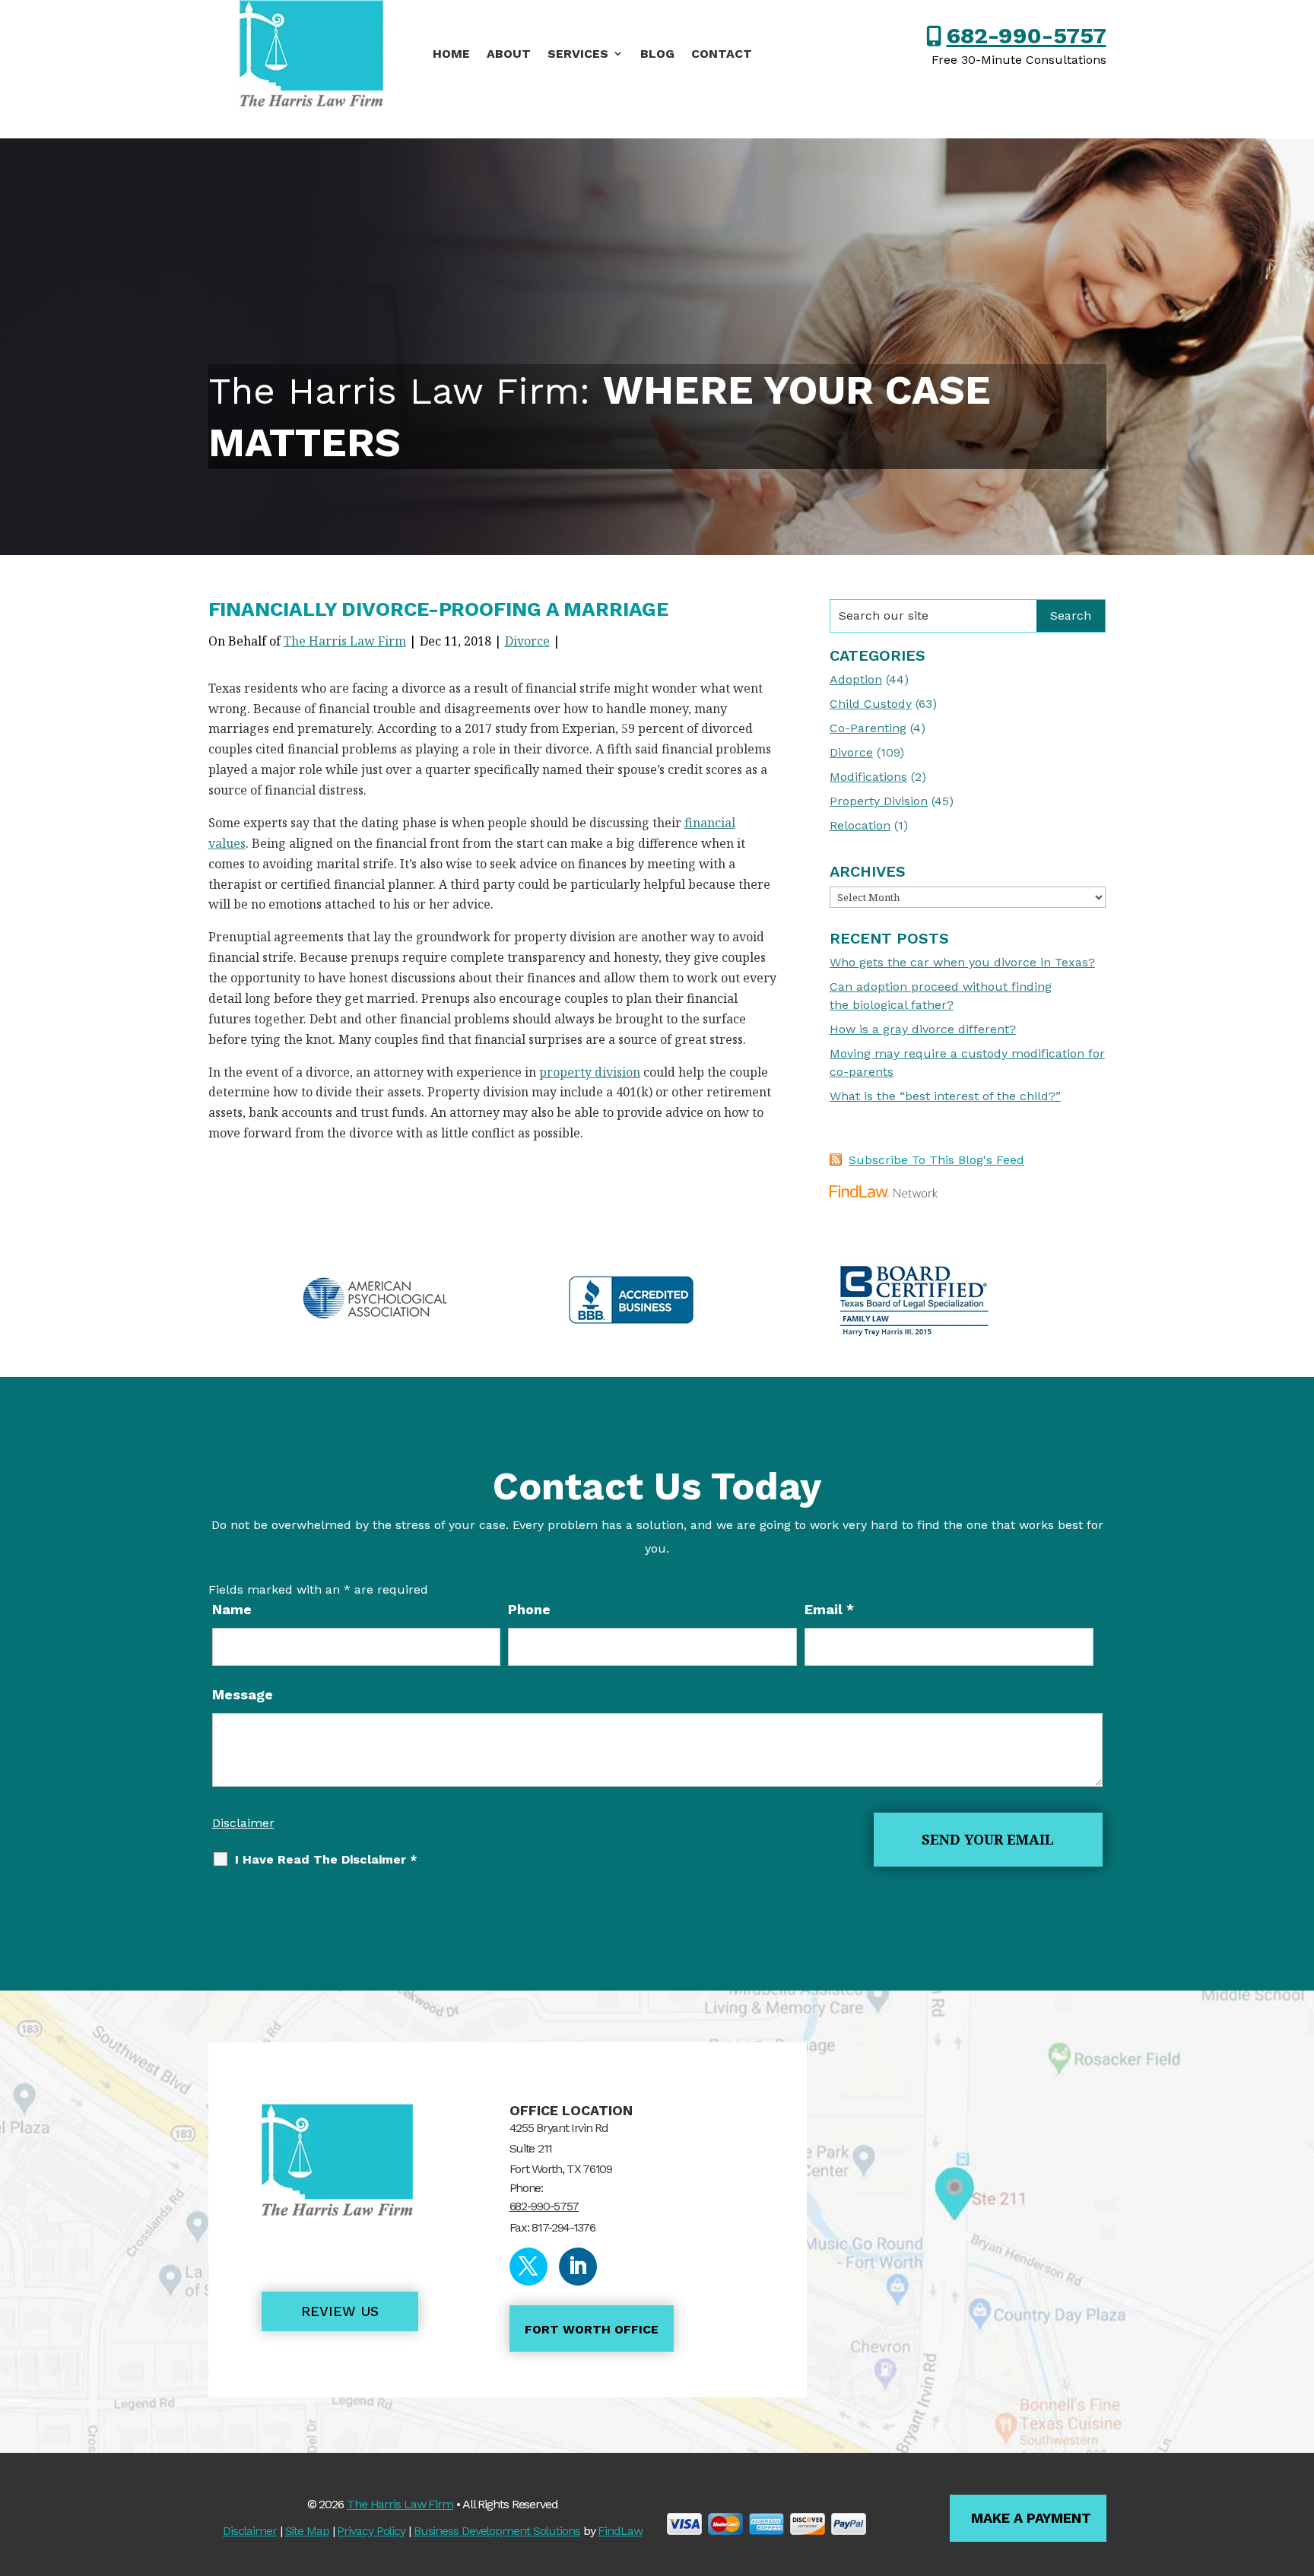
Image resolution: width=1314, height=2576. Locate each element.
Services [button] (578, 54)
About (509, 54)
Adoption (856, 679)
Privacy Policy (371, 2531)
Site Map (307, 2531)
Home (451, 54)
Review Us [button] (340, 2311)
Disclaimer (243, 1823)
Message (243, 1694)
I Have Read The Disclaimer (326, 1859)
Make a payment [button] (1031, 2518)
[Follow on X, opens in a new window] (528, 2267)
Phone (529, 1609)
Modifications (868, 777)
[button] (1299, 2466)
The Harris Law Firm (345, 641)
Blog (657, 54)
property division (590, 1072)
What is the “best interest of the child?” (945, 1096)
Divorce (527, 641)
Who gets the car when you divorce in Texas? (962, 962)
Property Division (879, 801)
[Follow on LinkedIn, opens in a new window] (578, 2267)
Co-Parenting (868, 728)
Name (232, 1609)
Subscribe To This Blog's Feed (936, 1160)
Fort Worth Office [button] (592, 2329)
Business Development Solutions (497, 2531)
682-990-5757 (1027, 35)
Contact (722, 54)
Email (829, 1609)
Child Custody (871, 704)
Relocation (860, 825)
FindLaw (620, 2531)
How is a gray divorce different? (923, 1029)
